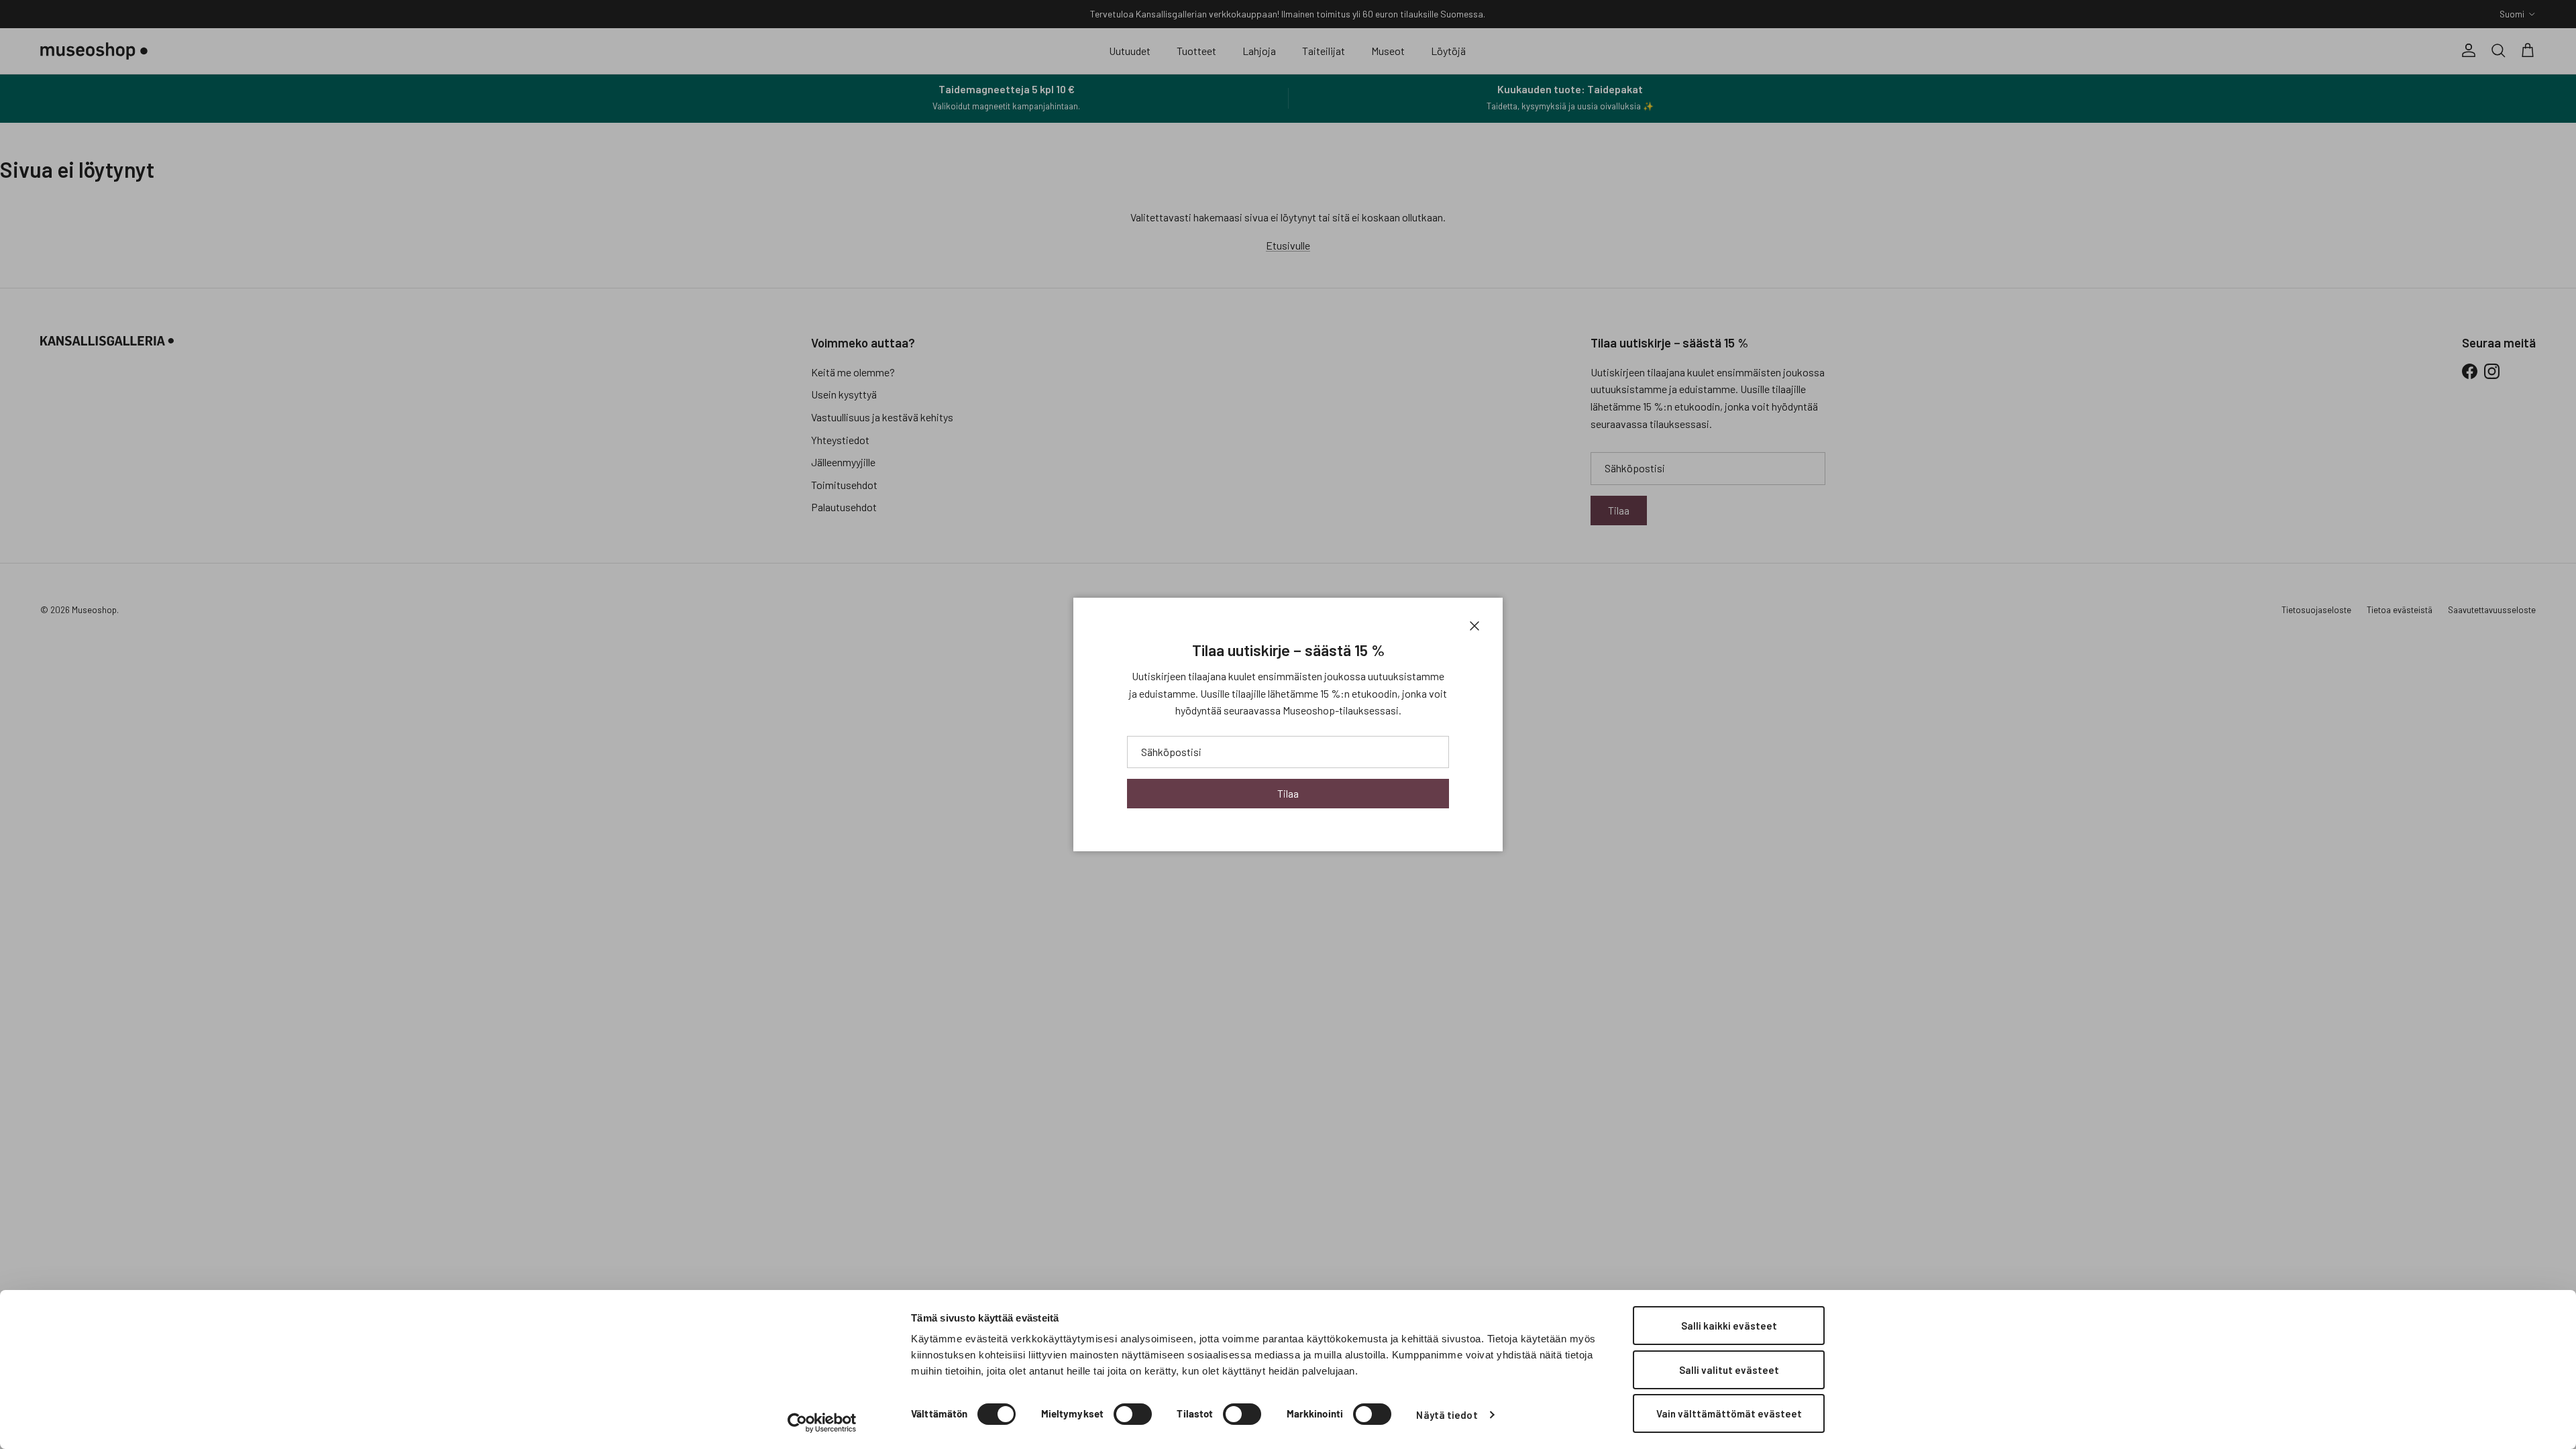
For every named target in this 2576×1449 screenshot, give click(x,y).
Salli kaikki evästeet (1729, 1326)
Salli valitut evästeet (1729, 1370)
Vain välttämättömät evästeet (1729, 1413)
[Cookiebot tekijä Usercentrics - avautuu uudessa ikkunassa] (822, 1423)
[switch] (1133, 1414)
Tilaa (1288, 793)
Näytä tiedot (1447, 1415)
